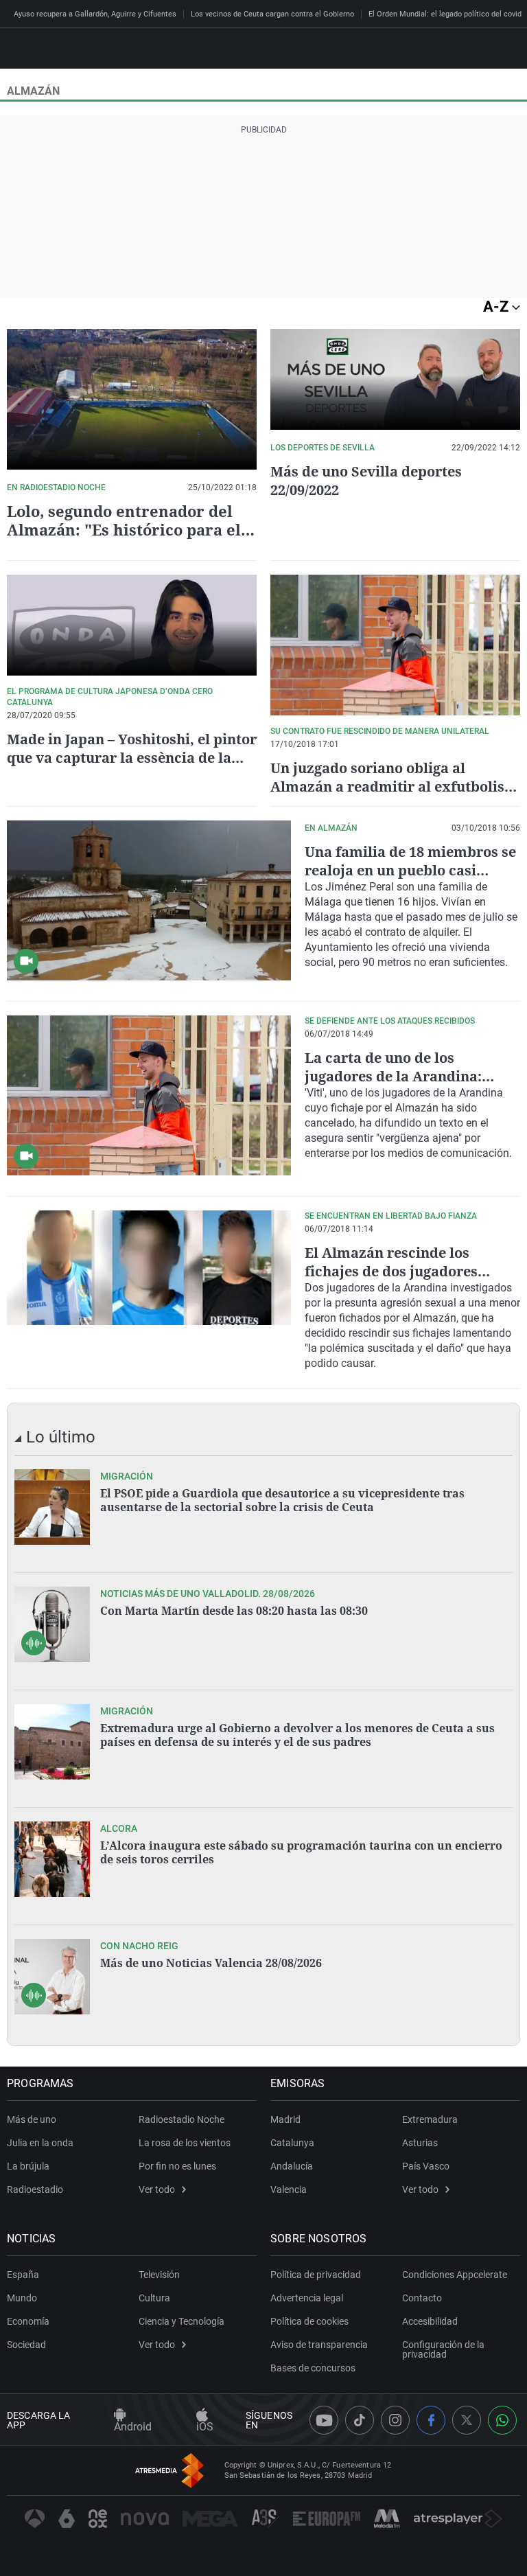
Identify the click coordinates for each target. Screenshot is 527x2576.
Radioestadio (35, 2189)
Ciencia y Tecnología (181, 2321)
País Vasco (426, 2166)
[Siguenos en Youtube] (324, 2420)
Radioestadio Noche (181, 2119)
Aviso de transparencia (319, 2345)
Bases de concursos (313, 2368)
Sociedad (26, 2345)
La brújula (28, 2166)
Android (133, 2427)
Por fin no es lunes (177, 2166)
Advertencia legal (307, 2298)
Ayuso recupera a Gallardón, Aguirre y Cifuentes (95, 14)
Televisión (159, 2275)
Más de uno (32, 2119)
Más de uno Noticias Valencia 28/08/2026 (211, 1963)
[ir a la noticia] (52, 1507)
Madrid (285, 2119)
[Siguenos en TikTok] (360, 2420)
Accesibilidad (430, 2321)
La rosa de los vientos (185, 2143)
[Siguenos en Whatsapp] (502, 2420)
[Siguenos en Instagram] (395, 2420)
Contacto (422, 2298)
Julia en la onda (40, 2143)
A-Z (497, 307)
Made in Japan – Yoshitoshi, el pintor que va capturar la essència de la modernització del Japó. (132, 758)
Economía (28, 2321)
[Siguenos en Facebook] (431, 2420)
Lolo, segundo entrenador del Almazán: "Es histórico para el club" (124, 529)
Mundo (22, 2298)
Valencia (289, 2189)
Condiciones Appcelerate (455, 2275)
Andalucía (292, 2166)
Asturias (420, 2143)
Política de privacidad (316, 2275)
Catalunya (292, 2143)
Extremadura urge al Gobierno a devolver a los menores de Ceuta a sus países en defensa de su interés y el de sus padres (297, 1735)
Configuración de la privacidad (443, 2349)
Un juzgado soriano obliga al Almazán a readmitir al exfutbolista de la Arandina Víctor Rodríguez (394, 786)
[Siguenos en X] (467, 2420)
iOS (205, 2427)
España (23, 2275)
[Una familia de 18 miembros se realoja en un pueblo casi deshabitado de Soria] (149, 900)
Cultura (154, 2298)
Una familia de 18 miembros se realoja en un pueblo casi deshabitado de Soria (410, 870)
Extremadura (430, 2119)
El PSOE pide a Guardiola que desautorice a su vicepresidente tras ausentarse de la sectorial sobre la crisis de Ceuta (282, 1500)
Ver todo (157, 2189)
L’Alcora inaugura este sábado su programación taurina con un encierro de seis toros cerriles (301, 1852)
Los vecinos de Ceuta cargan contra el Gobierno (272, 14)
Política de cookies (309, 2321)
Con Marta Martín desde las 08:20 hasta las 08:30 (234, 1611)
